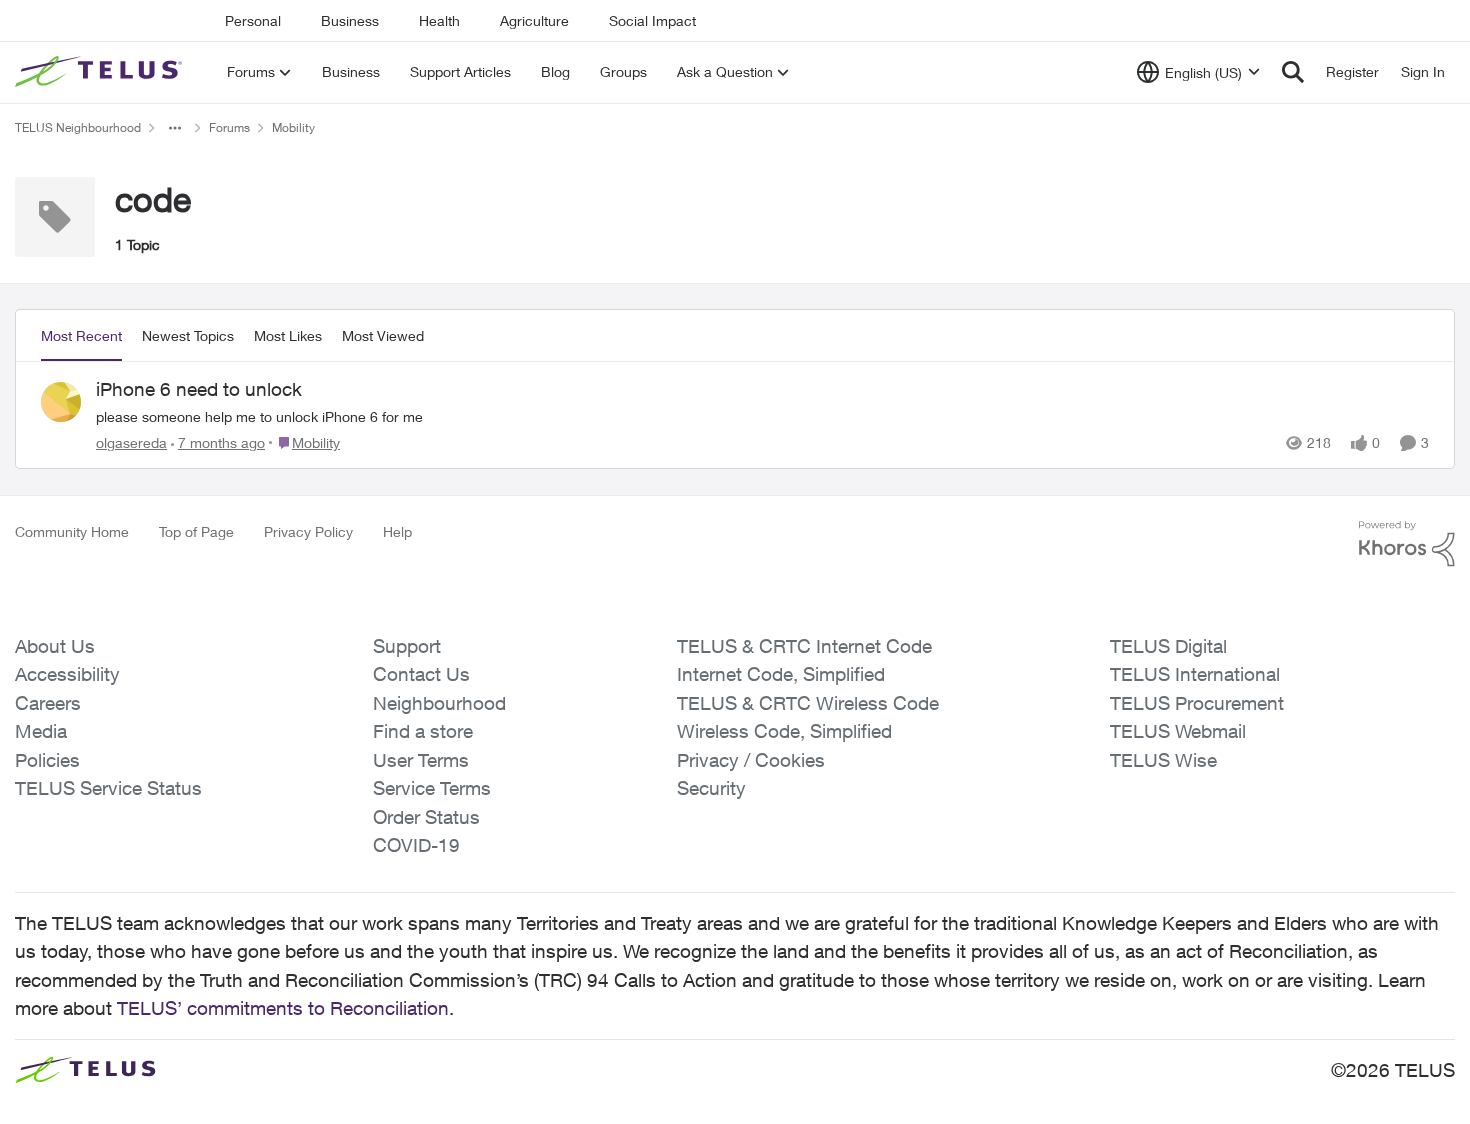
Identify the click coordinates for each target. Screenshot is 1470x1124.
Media (41, 731)
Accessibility (67, 674)
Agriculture (534, 20)
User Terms (421, 760)
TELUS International (1195, 674)
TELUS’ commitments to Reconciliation (283, 1008)
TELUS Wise (1163, 760)
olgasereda (131, 442)
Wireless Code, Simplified (784, 731)
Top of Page (196, 531)
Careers (48, 703)
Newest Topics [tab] (188, 335)
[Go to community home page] (101, 72)
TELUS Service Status (108, 788)
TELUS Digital (1168, 646)
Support (407, 646)
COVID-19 (416, 845)
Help (397, 531)
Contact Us (421, 674)
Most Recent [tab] (81, 335)
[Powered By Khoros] (1407, 544)
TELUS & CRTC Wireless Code (808, 703)
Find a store (423, 731)
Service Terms (432, 788)
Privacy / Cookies (751, 760)
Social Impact (652, 20)
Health (439, 20)
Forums (229, 127)
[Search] (1293, 72)
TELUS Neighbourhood (78, 127)
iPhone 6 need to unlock (199, 389)
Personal (253, 20)
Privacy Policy (308, 531)
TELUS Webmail (1178, 731)
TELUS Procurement (1197, 703)
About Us (55, 646)
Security (711, 788)
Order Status (426, 817)
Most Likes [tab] (288, 335)
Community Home (72, 531)
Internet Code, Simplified (781, 674)
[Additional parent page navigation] (175, 128)
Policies (47, 760)
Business (350, 20)
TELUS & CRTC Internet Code (804, 646)
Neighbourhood (439, 703)
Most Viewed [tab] (383, 335)
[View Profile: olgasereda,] (61, 402)
